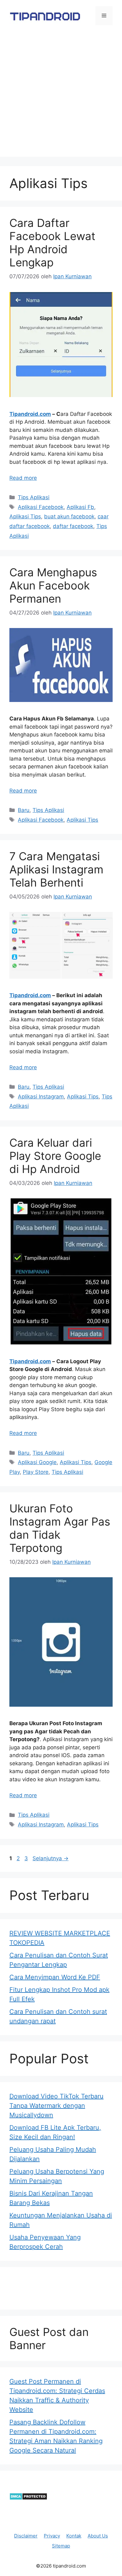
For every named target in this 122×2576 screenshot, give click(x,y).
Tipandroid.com (30, 414)
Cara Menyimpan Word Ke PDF (55, 1977)
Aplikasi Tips (25, 516)
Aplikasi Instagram (41, 1097)
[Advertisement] (61, 96)
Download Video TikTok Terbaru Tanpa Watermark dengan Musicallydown (56, 2106)
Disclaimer (26, 2536)
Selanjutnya (51, 1858)
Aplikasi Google (37, 1462)
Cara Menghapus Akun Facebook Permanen (53, 585)
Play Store (36, 1472)
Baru (24, 810)
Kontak (74, 2536)
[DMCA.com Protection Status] (28, 2498)
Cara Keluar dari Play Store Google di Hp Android (55, 1156)
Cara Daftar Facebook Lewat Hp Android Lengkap (52, 243)
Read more (23, 478)
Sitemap (61, 2546)
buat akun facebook (69, 516)
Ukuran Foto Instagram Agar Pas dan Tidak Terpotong (60, 1528)
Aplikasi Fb (80, 507)
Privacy (52, 2536)
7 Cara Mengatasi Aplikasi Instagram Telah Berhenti (56, 869)
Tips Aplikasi (34, 497)
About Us (98, 2536)
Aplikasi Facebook (41, 507)
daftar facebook (73, 526)
